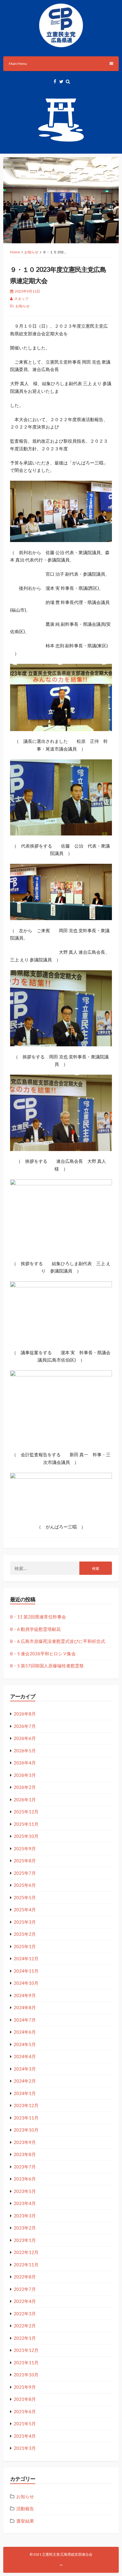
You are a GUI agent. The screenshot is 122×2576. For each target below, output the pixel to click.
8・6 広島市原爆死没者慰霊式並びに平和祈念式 (58, 1641)
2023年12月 (26, 2105)
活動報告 (25, 2508)
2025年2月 (25, 1934)
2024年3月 (25, 2069)
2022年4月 (25, 2301)
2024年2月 (25, 2081)
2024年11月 (26, 1971)
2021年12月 (26, 2350)
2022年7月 (25, 2289)
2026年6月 (25, 1738)
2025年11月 (26, 1824)
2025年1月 (25, 1946)
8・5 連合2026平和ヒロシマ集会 (43, 1654)
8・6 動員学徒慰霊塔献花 (35, 1629)
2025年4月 (25, 1910)
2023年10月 (26, 2130)
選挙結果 (25, 2521)
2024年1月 (25, 2093)
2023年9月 (25, 2142)
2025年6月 (25, 1885)
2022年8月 (25, 2277)
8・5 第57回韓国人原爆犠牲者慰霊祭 (47, 1666)
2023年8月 (25, 2154)
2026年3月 (25, 1775)
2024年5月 (25, 2044)
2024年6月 (25, 2032)
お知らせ (31, 252)
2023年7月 (25, 2167)
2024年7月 (25, 2020)
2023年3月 (25, 2216)
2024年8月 (25, 2007)
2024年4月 (25, 2056)
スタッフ (21, 299)
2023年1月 (25, 2240)
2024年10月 (26, 1983)
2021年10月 (26, 2375)
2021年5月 (25, 2424)
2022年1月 (25, 2338)
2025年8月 (25, 1861)
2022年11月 (26, 2265)
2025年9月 (25, 1848)
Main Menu (18, 64)
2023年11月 (26, 2118)
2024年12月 (26, 1958)
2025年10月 (26, 1836)
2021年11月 (26, 2362)
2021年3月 (25, 2448)
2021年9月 (25, 2387)
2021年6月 (25, 2411)
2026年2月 (25, 1787)
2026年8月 (25, 1714)
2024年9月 (25, 1995)
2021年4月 (25, 2436)
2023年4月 (25, 2203)
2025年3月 (25, 1922)
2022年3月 (25, 2314)
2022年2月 (25, 2326)
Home (15, 252)
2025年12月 (26, 1812)
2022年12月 (26, 2252)
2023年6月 (25, 2179)
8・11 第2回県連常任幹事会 (38, 1617)
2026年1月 (25, 1800)
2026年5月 (25, 1751)
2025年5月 (25, 1897)
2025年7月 (25, 1873)
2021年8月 (25, 2399)
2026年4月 (25, 1763)
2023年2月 (25, 2228)
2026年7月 (25, 1726)
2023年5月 (25, 2191)
